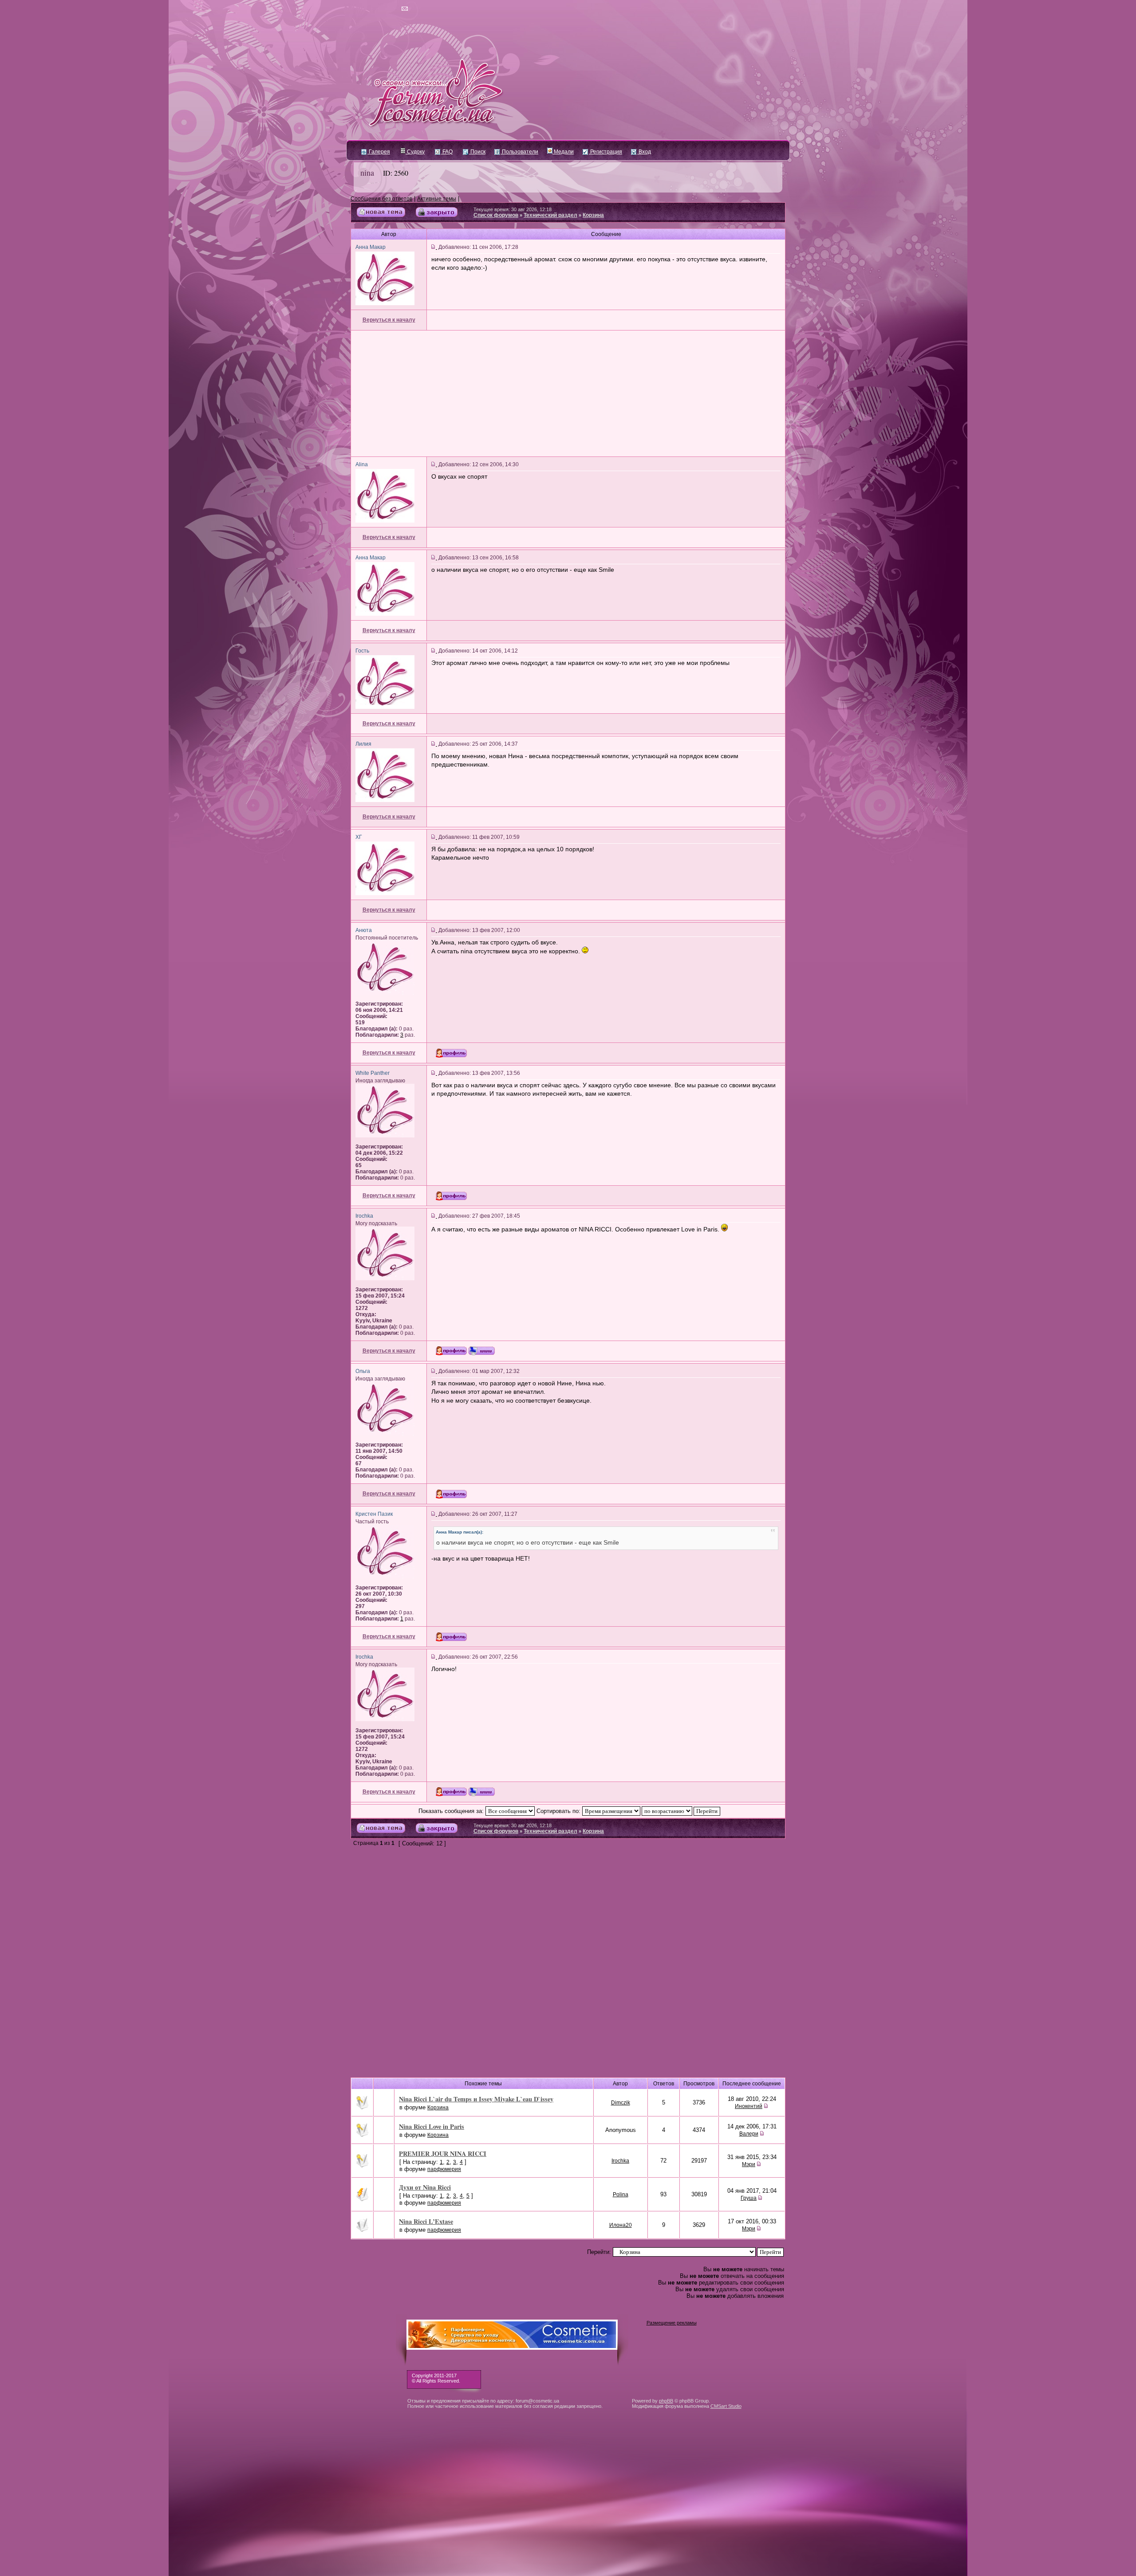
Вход (644, 152)
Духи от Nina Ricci (425, 2187)
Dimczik (621, 2103)
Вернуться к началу (389, 320)
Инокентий (749, 2106)
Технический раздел (550, 215)
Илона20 (621, 2225)
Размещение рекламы (672, 2323)
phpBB (666, 2401)
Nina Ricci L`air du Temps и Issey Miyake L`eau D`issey (476, 2099)
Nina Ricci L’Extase (426, 2221)
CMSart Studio (726, 2406)
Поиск (477, 152)
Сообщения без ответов (381, 199)
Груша (749, 2198)
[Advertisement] (568, 393)
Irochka (620, 2161)
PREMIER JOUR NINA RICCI (443, 2153)
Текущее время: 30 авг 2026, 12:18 (513, 209)
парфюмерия (444, 2169)
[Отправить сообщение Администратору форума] (379, 9)
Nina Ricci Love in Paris (432, 2126)
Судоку (415, 152)
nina (367, 173)
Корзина (593, 215)
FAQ (447, 152)
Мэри (749, 2164)
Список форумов (496, 215)
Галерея (379, 152)
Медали (563, 152)
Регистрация (605, 152)
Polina (621, 2195)
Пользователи (519, 152)
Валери (749, 2134)
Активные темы (437, 199)
